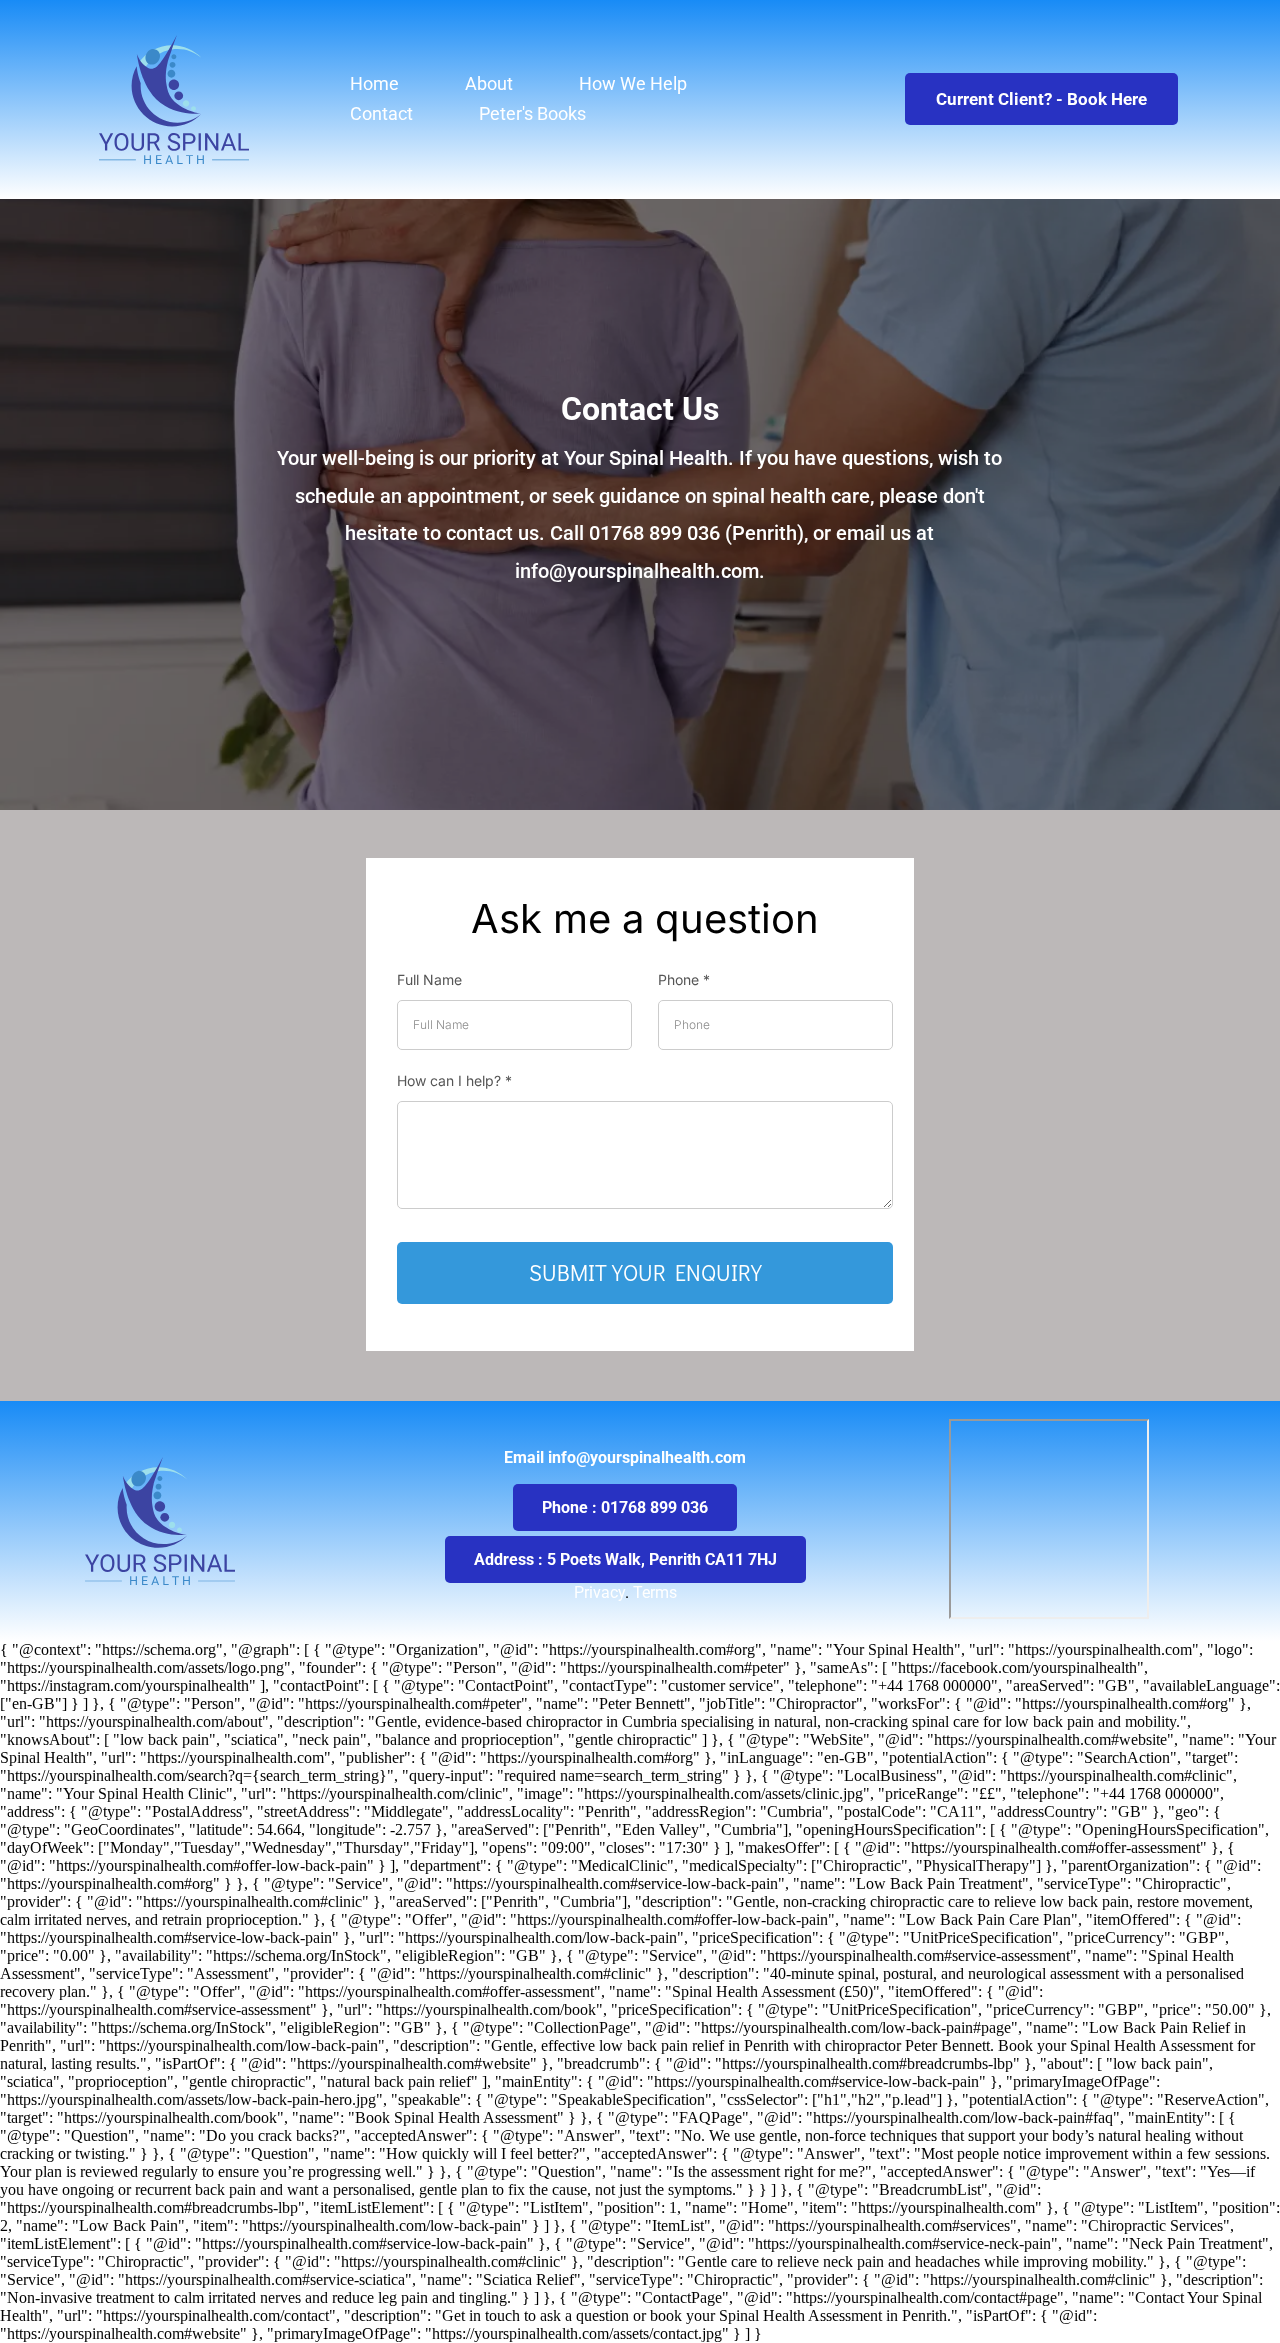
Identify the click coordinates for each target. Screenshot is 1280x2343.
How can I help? (454, 1080)
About (489, 83)
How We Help (633, 83)
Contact (381, 113)
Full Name (429, 979)
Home (374, 83)
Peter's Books (532, 113)
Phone (684, 979)
